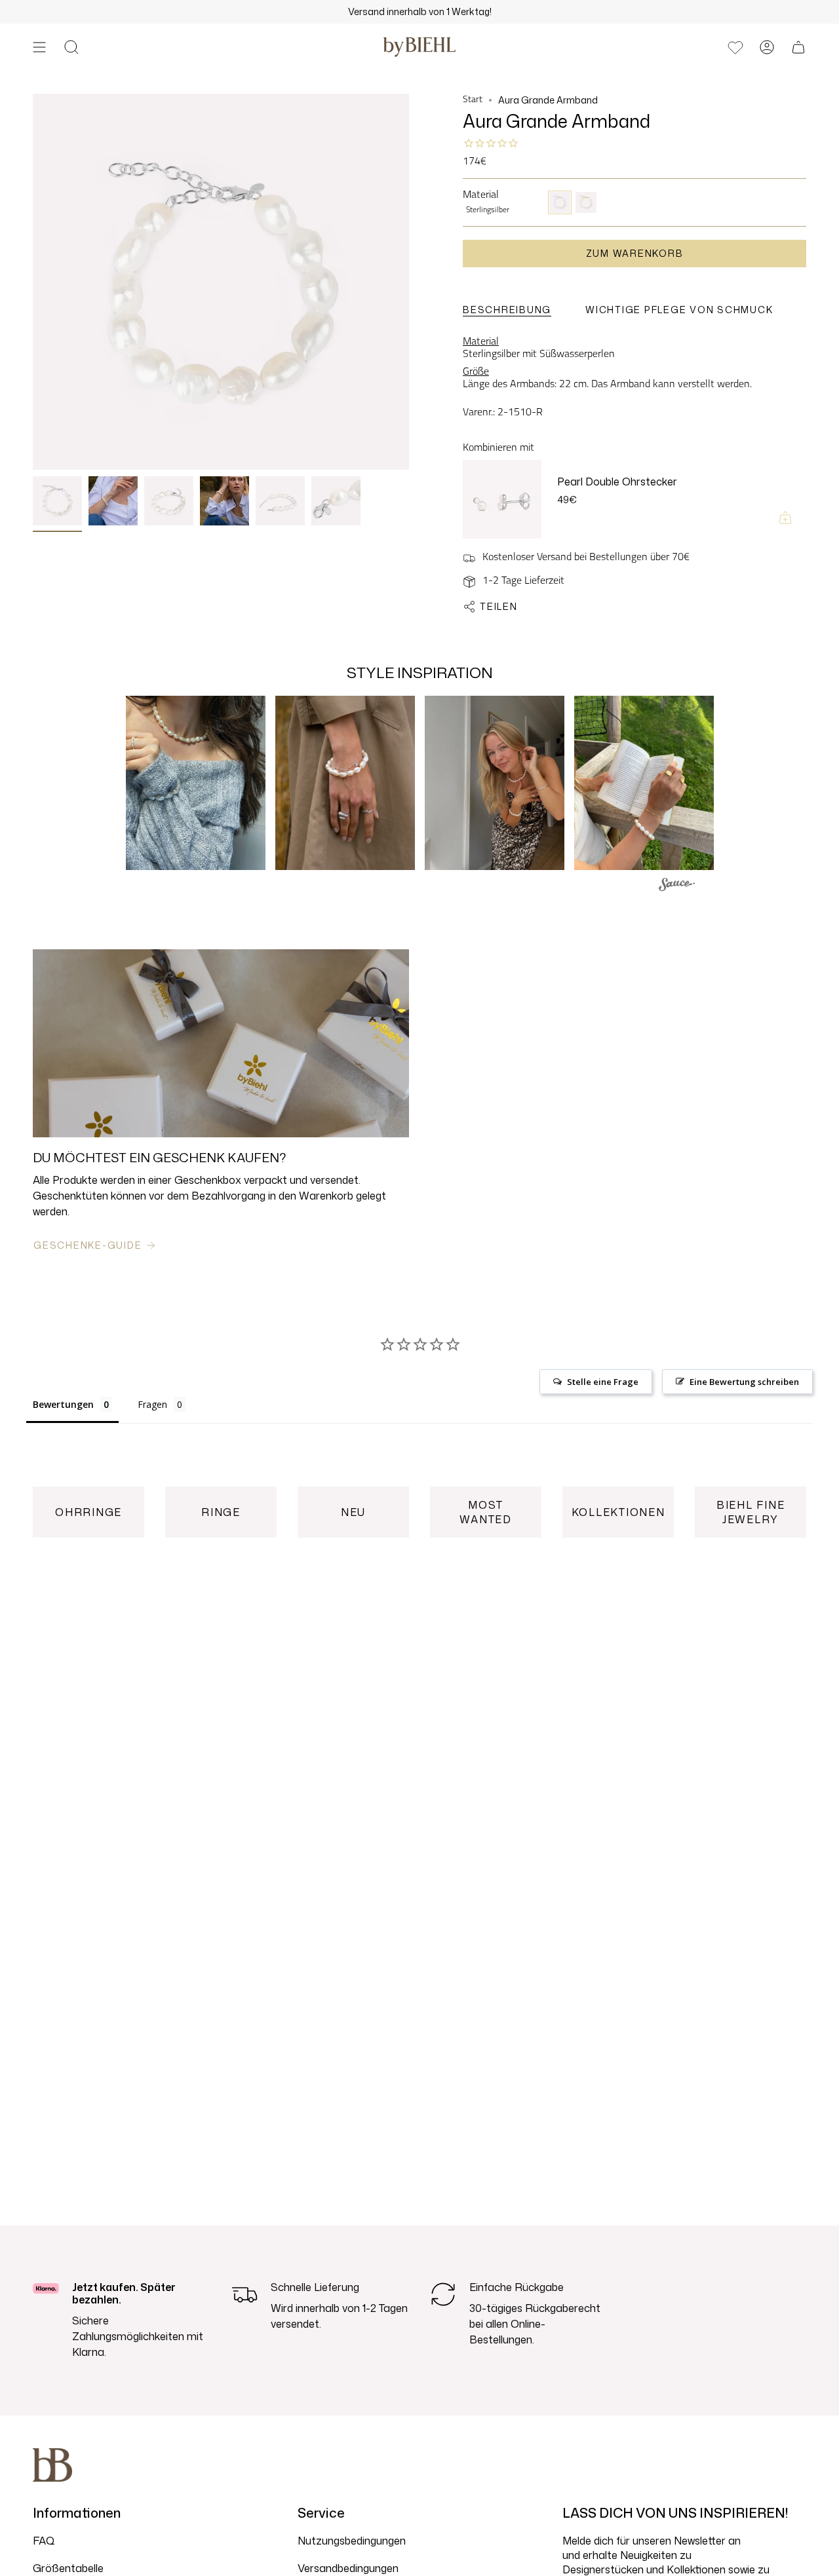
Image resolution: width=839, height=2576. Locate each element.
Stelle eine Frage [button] (603, 1382)
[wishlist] (735, 47)
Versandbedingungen (348, 2568)
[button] (71, 47)
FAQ (44, 2541)
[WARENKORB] (798, 47)
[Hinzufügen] (785, 518)
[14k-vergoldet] (586, 202)
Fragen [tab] (152, 1404)
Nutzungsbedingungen (352, 2541)
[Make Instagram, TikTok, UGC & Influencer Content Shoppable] (677, 886)
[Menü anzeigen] (39, 47)
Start (473, 100)
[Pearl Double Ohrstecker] (502, 499)
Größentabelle (68, 2568)
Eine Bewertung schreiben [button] (744, 1382)
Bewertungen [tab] (63, 1404)
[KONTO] (767, 47)
